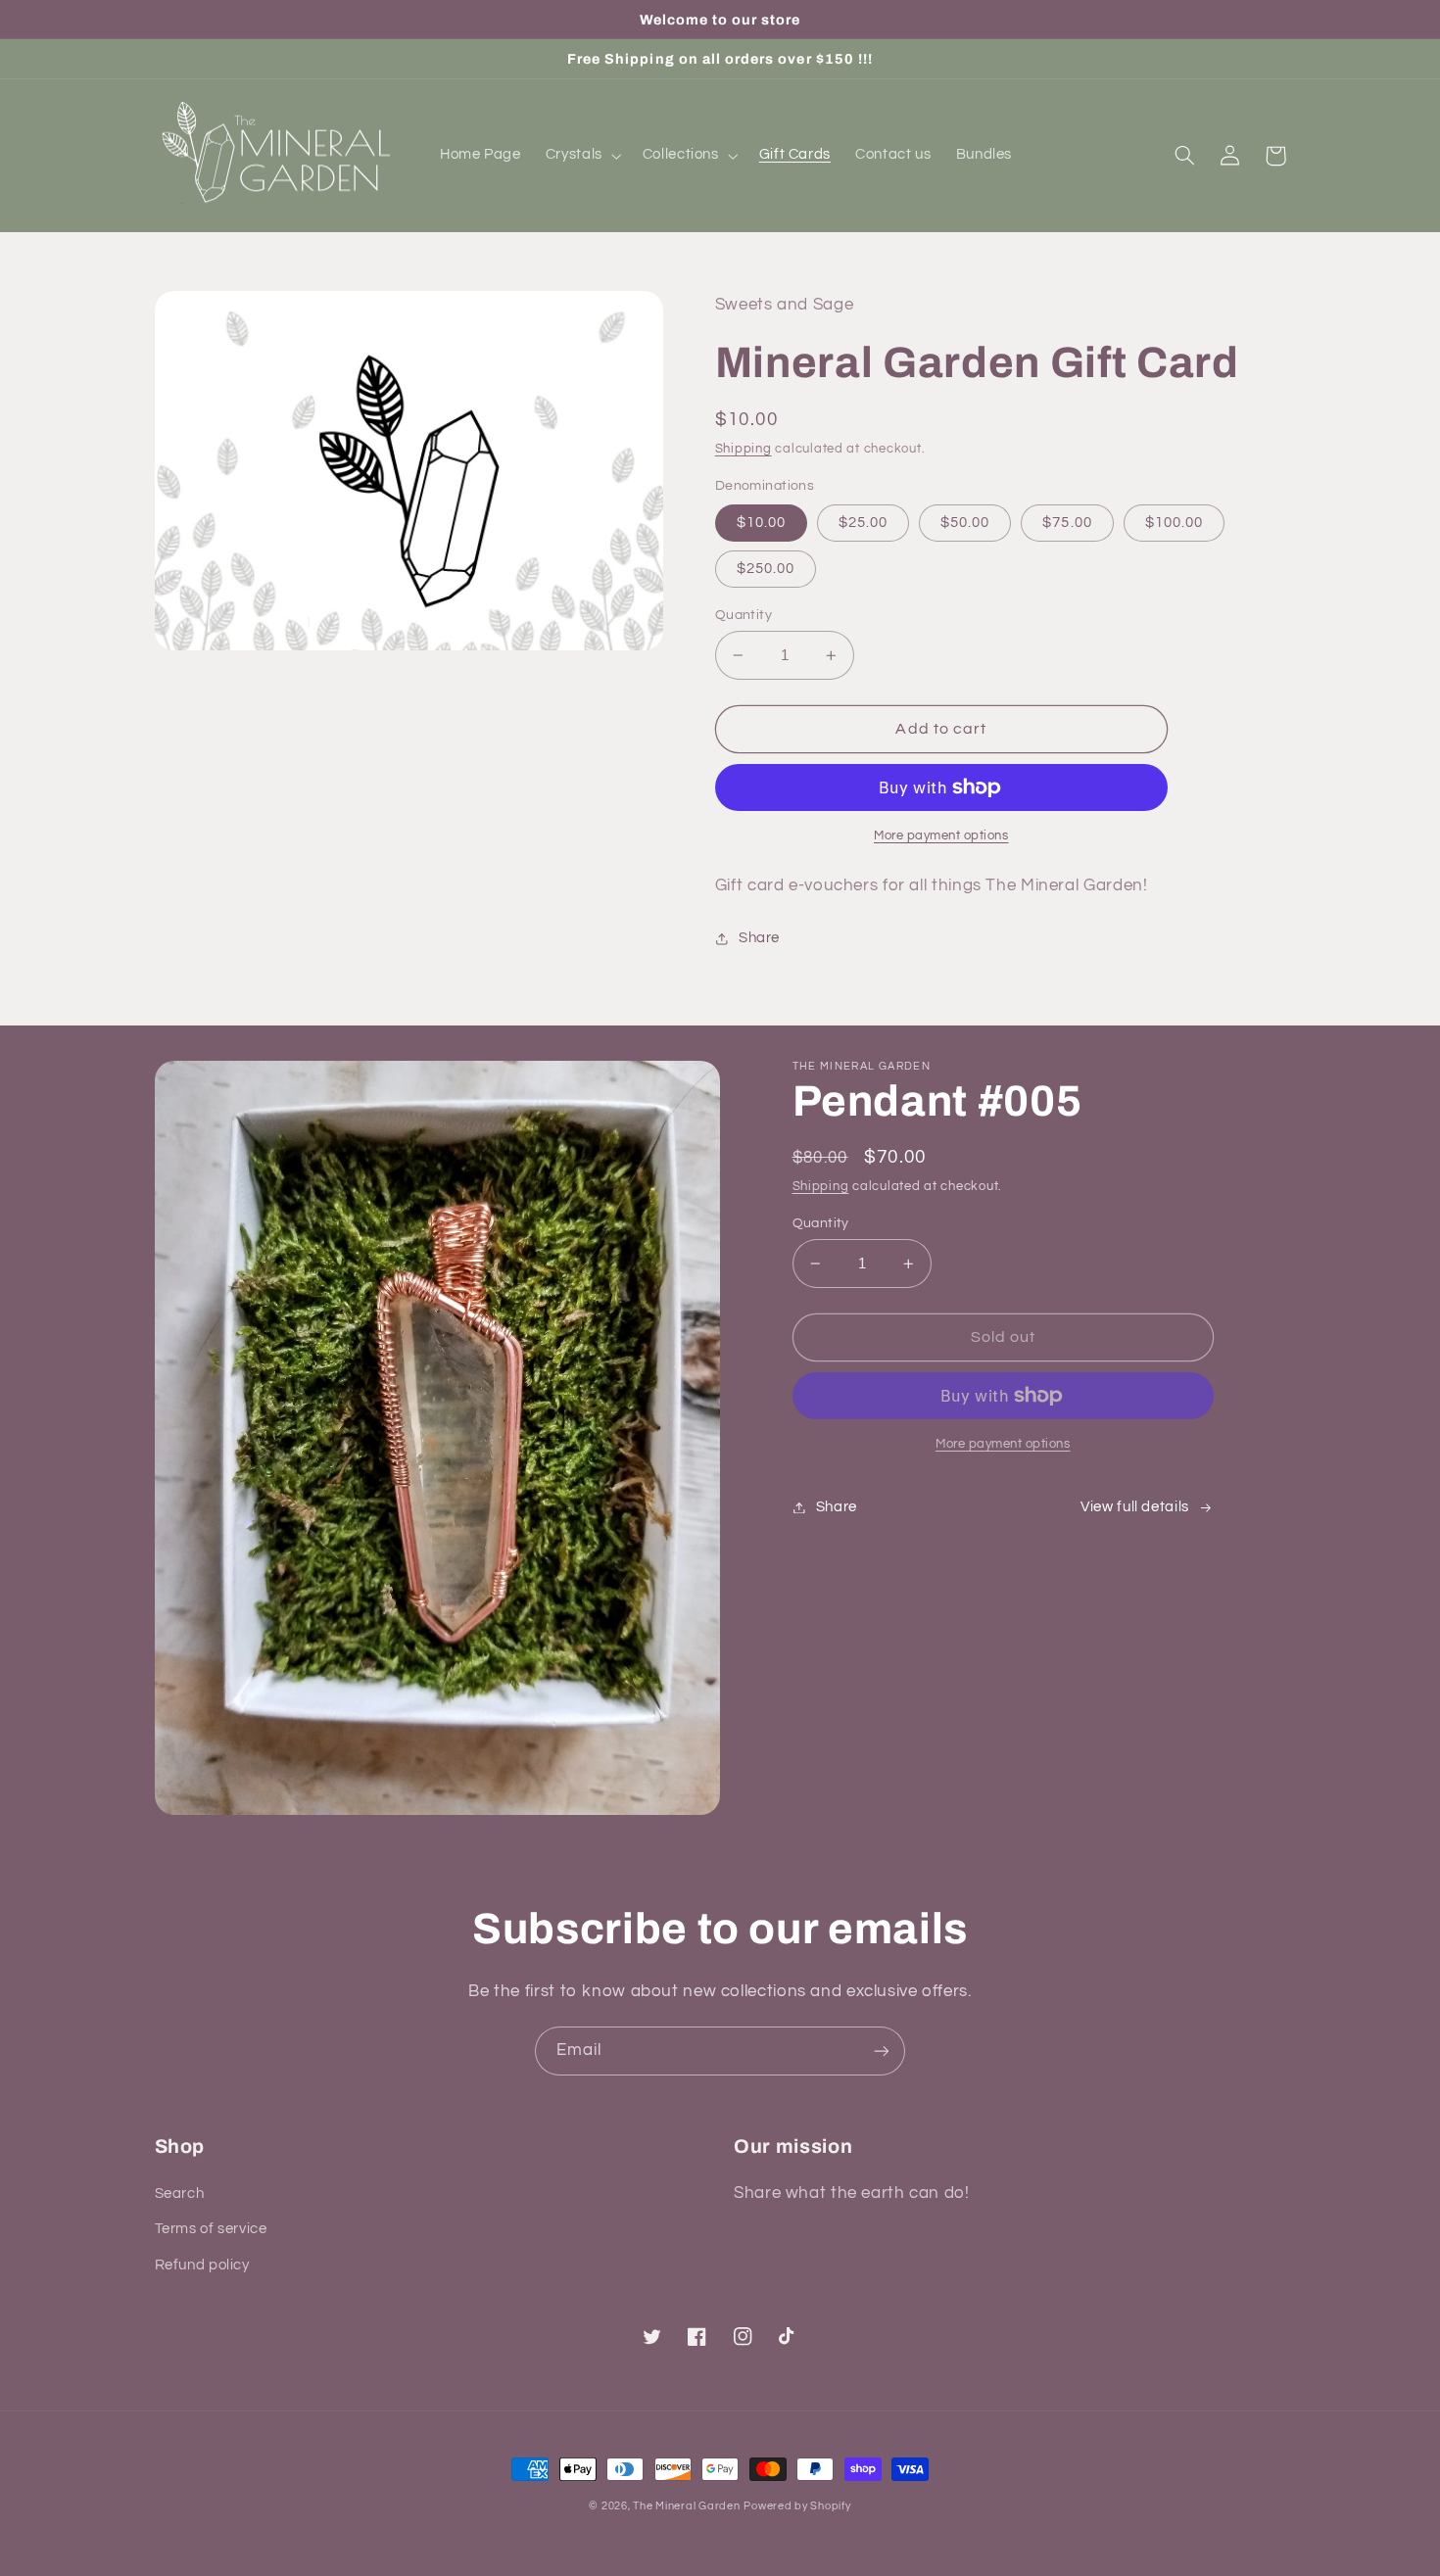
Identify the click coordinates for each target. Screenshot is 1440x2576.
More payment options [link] (1003, 1444)
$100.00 (1174, 523)
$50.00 (965, 523)
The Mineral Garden (686, 2506)
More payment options (941, 836)
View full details (1135, 1507)
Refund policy (202, 2265)
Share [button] (759, 938)
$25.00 (863, 523)
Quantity (744, 615)
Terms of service (211, 2229)
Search (180, 2194)
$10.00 (761, 523)
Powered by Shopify (797, 2506)
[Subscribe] (882, 2051)
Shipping (744, 449)
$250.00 (766, 569)
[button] (581, 156)
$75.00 (1067, 523)
